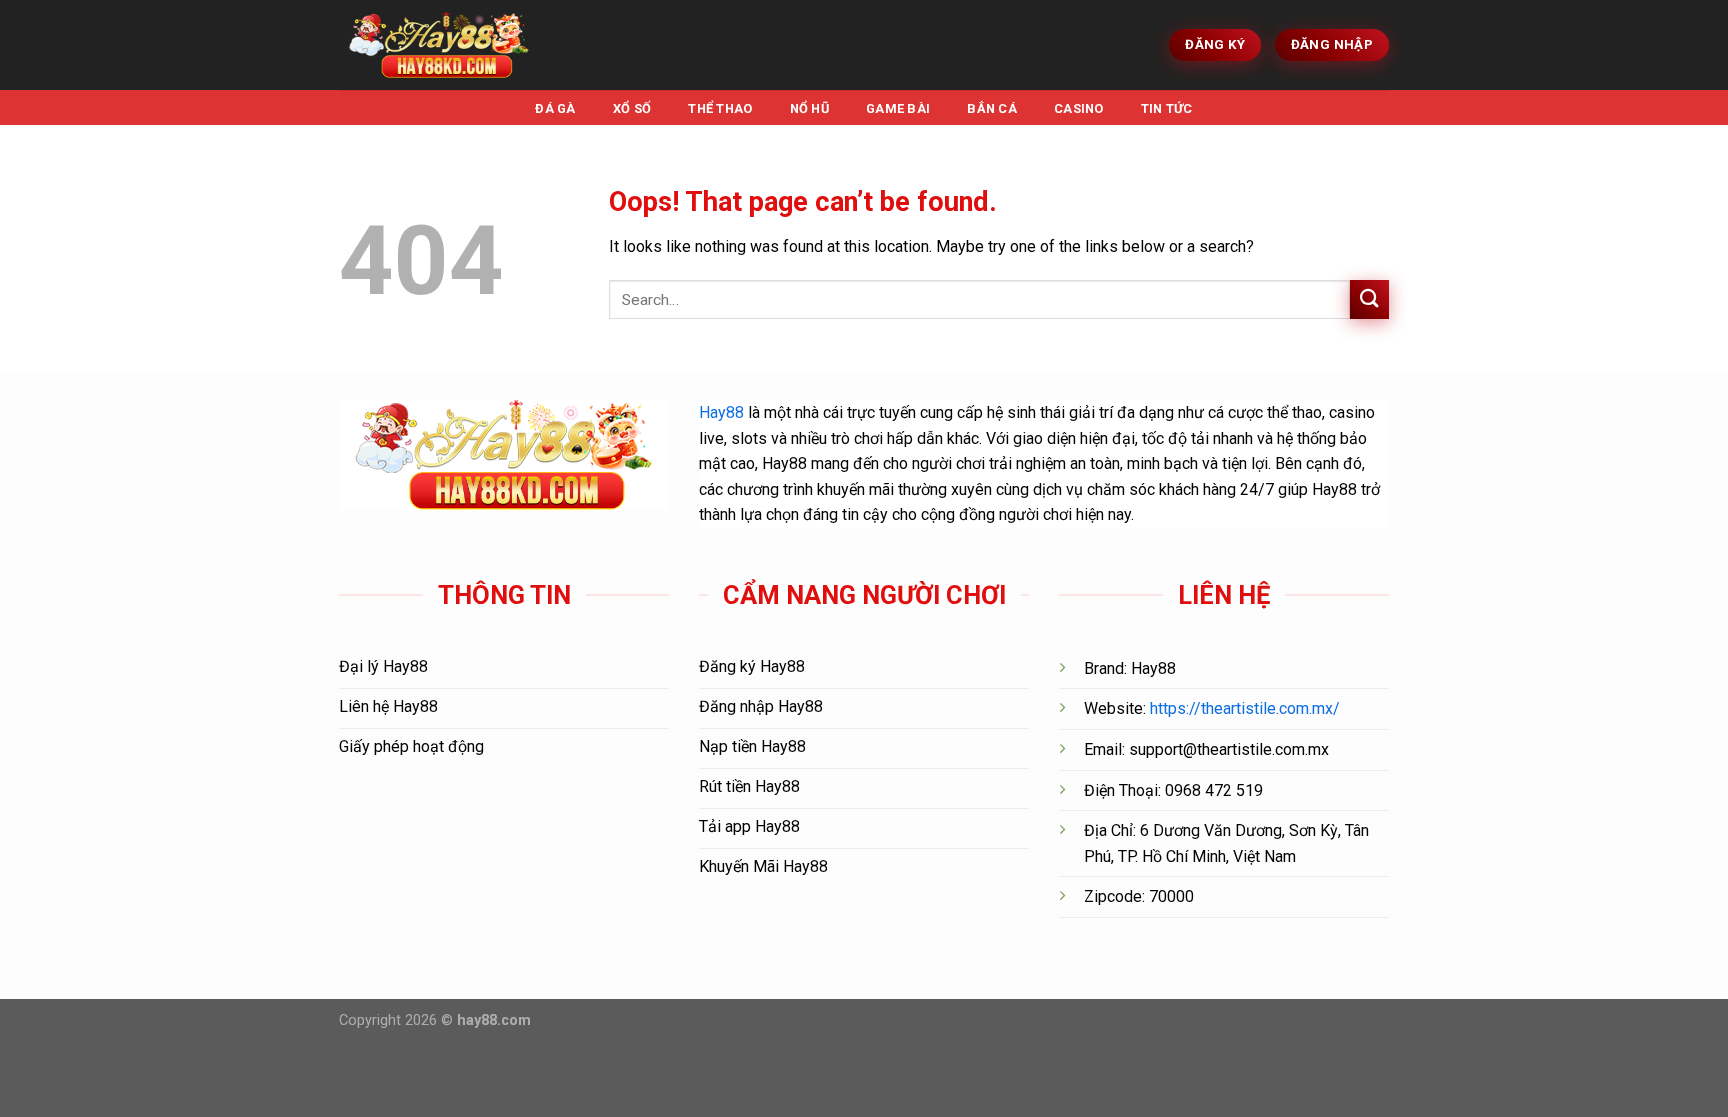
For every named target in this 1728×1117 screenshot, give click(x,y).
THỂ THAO (720, 108)
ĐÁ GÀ (555, 108)
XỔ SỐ (632, 108)
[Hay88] (439, 45)
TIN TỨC (1167, 108)
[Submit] (1369, 299)
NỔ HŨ (809, 108)
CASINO (1079, 108)
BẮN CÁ (992, 108)
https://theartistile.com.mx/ (1245, 708)
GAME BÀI (898, 108)
